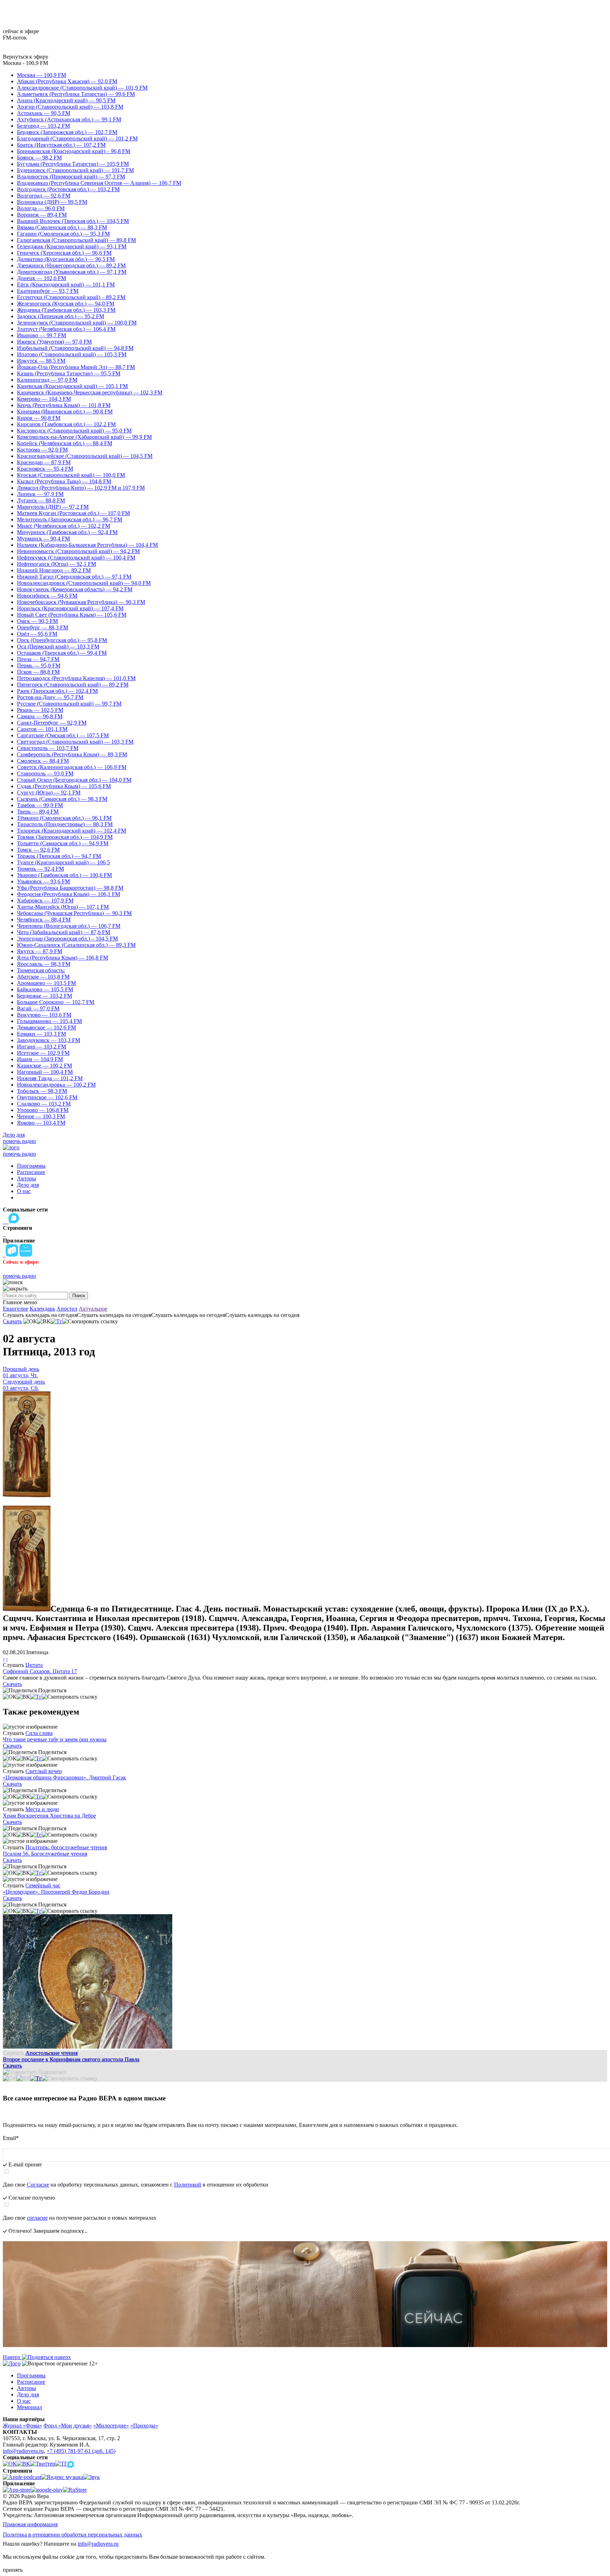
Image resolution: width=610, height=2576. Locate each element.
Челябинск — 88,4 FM (44, 920)
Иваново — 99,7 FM (41, 335)
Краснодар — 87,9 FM (44, 462)
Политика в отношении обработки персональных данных (73, 2535)
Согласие (38, 2185)
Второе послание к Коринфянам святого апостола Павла (71, 2059)
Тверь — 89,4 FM (38, 812)
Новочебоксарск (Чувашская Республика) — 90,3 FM (81, 602)
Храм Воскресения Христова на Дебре (49, 1816)
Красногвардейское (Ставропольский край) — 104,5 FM (85, 456)
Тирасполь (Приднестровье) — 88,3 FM (65, 824)
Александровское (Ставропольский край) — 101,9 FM (82, 88)
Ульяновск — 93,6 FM (43, 881)
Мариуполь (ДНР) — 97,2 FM (53, 507)
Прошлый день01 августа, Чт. (21, 1372)
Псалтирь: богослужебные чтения (66, 1847)
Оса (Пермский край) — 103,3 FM (58, 646)
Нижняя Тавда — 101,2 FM (50, 1078)
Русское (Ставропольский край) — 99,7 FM (69, 704)
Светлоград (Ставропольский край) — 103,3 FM (75, 742)
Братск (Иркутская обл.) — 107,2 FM (61, 145)
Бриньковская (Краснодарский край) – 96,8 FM (74, 151)
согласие (37, 2218)
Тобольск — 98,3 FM (42, 1091)
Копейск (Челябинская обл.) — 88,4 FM (65, 443)
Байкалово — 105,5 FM (45, 989)
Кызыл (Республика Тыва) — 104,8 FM (64, 481)
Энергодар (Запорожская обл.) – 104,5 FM (67, 939)
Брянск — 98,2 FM (39, 158)
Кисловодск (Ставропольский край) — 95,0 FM (74, 431)
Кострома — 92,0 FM (42, 450)
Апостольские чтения (52, 2053)
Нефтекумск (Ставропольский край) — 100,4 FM (76, 558)
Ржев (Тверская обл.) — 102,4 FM (57, 691)
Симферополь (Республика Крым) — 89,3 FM (72, 754)
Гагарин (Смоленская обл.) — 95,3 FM (63, 234)
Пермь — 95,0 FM (39, 666)
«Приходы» (144, 2426)
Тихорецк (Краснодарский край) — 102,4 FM (71, 831)
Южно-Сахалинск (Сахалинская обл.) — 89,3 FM (76, 945)
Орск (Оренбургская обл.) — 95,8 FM (62, 640)
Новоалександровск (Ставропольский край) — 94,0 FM (84, 583)
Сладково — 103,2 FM (44, 1104)
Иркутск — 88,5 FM (41, 361)
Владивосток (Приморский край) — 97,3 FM (71, 177)
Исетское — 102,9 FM (43, 1053)
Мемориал (29, 2407)
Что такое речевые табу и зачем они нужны (55, 1739)
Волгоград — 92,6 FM (44, 196)
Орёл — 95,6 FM (37, 634)
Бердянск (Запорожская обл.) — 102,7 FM (67, 132)
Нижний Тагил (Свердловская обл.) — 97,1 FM (74, 577)
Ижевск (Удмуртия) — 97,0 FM (54, 342)
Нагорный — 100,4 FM (45, 1072)
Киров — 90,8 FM (39, 418)
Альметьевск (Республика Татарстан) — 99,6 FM (76, 94)
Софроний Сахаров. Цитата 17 (40, 1671)
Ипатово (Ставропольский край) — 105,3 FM (72, 354)
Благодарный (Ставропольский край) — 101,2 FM (77, 138)
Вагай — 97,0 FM (38, 1008)
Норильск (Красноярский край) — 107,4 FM (70, 608)
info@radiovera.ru (23, 2451)
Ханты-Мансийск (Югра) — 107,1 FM (63, 907)
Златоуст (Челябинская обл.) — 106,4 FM (66, 329)
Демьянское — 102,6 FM (46, 1027)
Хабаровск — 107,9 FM (45, 900)
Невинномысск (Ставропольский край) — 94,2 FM (78, 551)
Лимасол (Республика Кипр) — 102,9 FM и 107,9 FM (81, 488)
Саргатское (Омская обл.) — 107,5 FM (63, 735)
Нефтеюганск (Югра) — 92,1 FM (56, 564)
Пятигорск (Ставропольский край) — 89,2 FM (73, 685)
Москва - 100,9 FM (25, 63)
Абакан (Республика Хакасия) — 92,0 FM (67, 81)
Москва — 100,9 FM (41, 75)
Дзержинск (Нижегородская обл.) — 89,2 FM (71, 265)
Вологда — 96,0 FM (41, 208)
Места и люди (42, 1809)
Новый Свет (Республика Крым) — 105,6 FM (72, 615)
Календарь (42, 1309)
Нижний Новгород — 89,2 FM (54, 570)
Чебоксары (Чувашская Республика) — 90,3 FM (74, 913)
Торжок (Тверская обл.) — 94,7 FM (59, 856)
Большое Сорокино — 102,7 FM (56, 1002)
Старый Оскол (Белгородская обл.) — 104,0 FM (74, 780)
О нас (24, 1191)
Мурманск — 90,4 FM (43, 539)
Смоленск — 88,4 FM (43, 761)
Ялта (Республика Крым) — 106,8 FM (62, 958)
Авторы (26, 1178)
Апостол (67, 1309)
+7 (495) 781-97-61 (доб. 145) (81, 2451)
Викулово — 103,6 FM (44, 1015)
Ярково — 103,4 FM (41, 1123)
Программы (31, 1166)
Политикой (188, 2185)
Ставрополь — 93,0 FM (45, 773)
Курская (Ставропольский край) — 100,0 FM (71, 475)
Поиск (79, 1296)
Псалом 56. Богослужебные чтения (45, 1854)
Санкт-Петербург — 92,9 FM (52, 723)
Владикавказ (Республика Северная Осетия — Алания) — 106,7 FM (99, 183)
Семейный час (43, 1885)
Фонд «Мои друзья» (68, 2426)
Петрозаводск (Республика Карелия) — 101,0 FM (76, 678)
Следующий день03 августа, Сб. (24, 1385)
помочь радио (19, 1141)
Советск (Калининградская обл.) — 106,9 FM (72, 767)
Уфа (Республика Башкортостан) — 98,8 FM (70, 888)
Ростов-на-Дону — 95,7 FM (50, 697)
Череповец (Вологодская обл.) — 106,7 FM (69, 926)
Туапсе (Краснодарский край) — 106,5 (63, 862)
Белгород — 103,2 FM (43, 126)
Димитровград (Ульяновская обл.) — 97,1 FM (72, 272)
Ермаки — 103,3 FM (41, 1034)
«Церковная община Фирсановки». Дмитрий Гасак (64, 1777)
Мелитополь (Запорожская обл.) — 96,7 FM (70, 519)
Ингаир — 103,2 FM (41, 1047)
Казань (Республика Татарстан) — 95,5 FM (69, 373)
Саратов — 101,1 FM (42, 729)
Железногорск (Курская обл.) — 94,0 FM (66, 304)
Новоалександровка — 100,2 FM (56, 1085)
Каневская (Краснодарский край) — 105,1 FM (72, 386)
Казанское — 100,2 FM (44, 1066)
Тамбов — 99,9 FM (40, 805)
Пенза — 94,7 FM (38, 659)
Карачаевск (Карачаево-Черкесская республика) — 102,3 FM (90, 392)
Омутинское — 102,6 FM (47, 1097)
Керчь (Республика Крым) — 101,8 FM (64, 405)
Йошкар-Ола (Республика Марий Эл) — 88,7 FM (76, 367)
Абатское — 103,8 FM (43, 977)
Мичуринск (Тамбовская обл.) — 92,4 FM (67, 532)
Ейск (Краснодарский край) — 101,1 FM (66, 285)
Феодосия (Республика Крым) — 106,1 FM (68, 894)
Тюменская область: (41, 970)
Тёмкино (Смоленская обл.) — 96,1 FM (64, 818)
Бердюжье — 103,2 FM (44, 996)
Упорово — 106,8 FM (43, 1110)
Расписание (31, 1172)
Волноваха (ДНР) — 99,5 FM (52, 202)
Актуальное (93, 1309)
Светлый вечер (44, 1771)
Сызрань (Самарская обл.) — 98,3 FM (62, 799)
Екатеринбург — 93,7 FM (48, 291)
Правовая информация (30, 2524)
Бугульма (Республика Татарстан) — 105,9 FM (73, 164)
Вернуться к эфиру (26, 57)
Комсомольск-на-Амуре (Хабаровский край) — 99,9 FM (84, 437)
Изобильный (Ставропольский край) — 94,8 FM (75, 348)
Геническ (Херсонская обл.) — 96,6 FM (64, 253)
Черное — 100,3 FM (41, 1116)
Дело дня (14, 1135)
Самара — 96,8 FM (40, 716)
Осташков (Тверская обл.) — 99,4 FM (62, 653)
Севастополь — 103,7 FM (48, 748)
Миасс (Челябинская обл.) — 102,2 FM (64, 526)
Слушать (13, 1665)
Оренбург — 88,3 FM (43, 627)
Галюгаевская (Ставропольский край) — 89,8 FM (76, 240)
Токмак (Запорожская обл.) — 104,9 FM (65, 837)
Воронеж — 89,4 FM (42, 215)
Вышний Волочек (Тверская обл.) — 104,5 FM (73, 221)
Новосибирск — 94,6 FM (47, 596)
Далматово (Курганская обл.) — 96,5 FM (66, 259)
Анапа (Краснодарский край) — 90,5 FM (66, 100)
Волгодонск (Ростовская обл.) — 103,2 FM (68, 189)
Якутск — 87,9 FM (40, 951)
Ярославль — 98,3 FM (44, 964)
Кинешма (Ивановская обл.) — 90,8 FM (65, 412)
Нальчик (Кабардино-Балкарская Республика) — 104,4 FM (87, 545)
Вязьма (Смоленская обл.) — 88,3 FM (62, 227)
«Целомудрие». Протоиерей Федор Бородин (56, 1892)
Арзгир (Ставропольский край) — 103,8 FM (70, 107)
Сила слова (39, 1733)
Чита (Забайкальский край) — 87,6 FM (64, 932)
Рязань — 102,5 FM (40, 710)
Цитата (34, 1665)
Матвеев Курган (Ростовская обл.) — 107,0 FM (73, 513)
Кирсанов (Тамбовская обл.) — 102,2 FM (66, 424)
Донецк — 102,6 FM (41, 278)
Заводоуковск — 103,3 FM (49, 1040)
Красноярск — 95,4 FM (45, 469)
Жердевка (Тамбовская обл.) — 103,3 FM (66, 310)
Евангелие (16, 1309)
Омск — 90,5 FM (37, 621)
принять (13, 2570)
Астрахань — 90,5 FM (44, 113)
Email (11, 2138)
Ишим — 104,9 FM (40, 1059)
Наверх (12, 2357)
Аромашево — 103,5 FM (46, 983)
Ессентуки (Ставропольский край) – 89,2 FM (71, 297)
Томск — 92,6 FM (38, 850)
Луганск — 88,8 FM (41, 500)
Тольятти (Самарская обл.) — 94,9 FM (63, 843)
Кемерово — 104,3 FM (44, 399)
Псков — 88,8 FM (38, 672)
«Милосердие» (111, 2426)
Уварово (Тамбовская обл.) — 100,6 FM (64, 875)
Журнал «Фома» (22, 2426)
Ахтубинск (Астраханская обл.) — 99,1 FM (69, 119)
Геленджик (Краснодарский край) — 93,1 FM (72, 246)
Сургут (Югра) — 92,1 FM (49, 793)
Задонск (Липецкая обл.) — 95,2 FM (61, 316)
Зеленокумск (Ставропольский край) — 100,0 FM (77, 323)
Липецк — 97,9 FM (40, 494)
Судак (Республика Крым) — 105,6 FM (64, 786)
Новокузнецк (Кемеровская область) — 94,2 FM (75, 589)
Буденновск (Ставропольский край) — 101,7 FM (75, 170)
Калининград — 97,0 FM (47, 380)
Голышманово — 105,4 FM (49, 1021)
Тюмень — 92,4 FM (40, 869)
